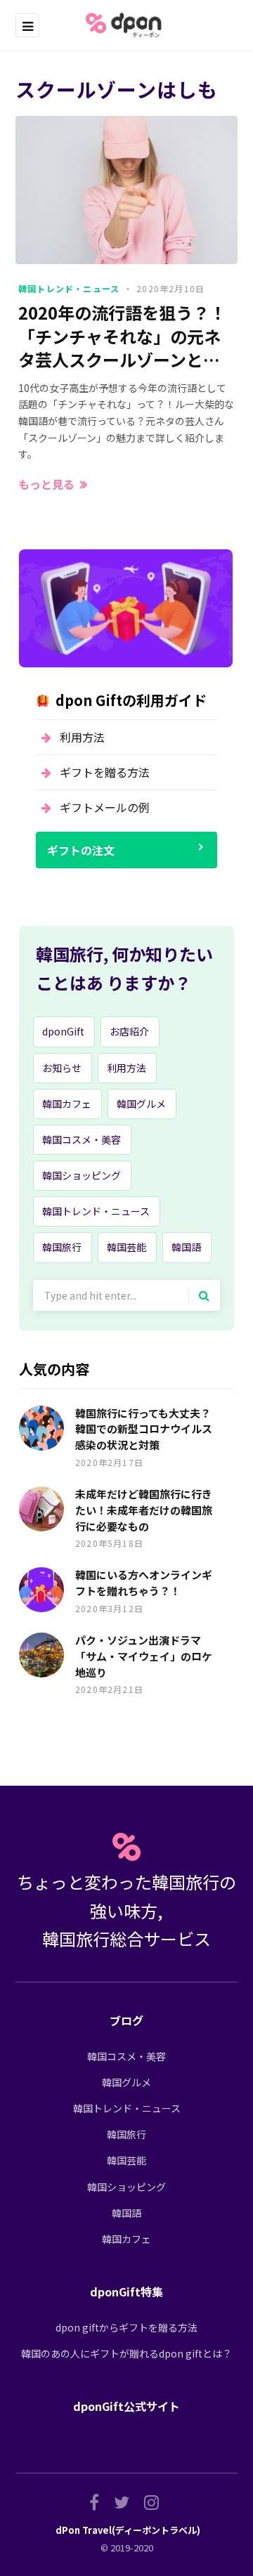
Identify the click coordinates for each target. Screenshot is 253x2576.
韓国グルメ (141, 1104)
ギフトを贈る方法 (105, 772)
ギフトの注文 (81, 850)
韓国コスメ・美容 (82, 1139)
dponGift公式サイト (126, 2406)
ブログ (126, 2020)
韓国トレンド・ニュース (69, 288)
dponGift (63, 1031)
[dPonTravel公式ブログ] (126, 25)
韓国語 (186, 1247)
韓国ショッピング (82, 1175)
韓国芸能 (126, 1247)
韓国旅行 (62, 1247)
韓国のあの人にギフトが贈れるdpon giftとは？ (126, 2353)
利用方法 (82, 737)
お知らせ (62, 1068)
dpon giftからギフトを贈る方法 (126, 2327)
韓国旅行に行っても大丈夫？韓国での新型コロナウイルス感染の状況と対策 (144, 1429)
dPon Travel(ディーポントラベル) (128, 2530)
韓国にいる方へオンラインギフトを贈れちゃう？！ (144, 1583)
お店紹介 (129, 1031)
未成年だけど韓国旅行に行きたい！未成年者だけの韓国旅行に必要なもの (144, 1510)
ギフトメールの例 (105, 807)
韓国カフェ (67, 1104)
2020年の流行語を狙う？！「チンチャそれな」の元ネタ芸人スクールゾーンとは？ (122, 336)
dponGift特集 (126, 2291)
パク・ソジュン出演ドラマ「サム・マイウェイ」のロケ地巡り (144, 1656)
